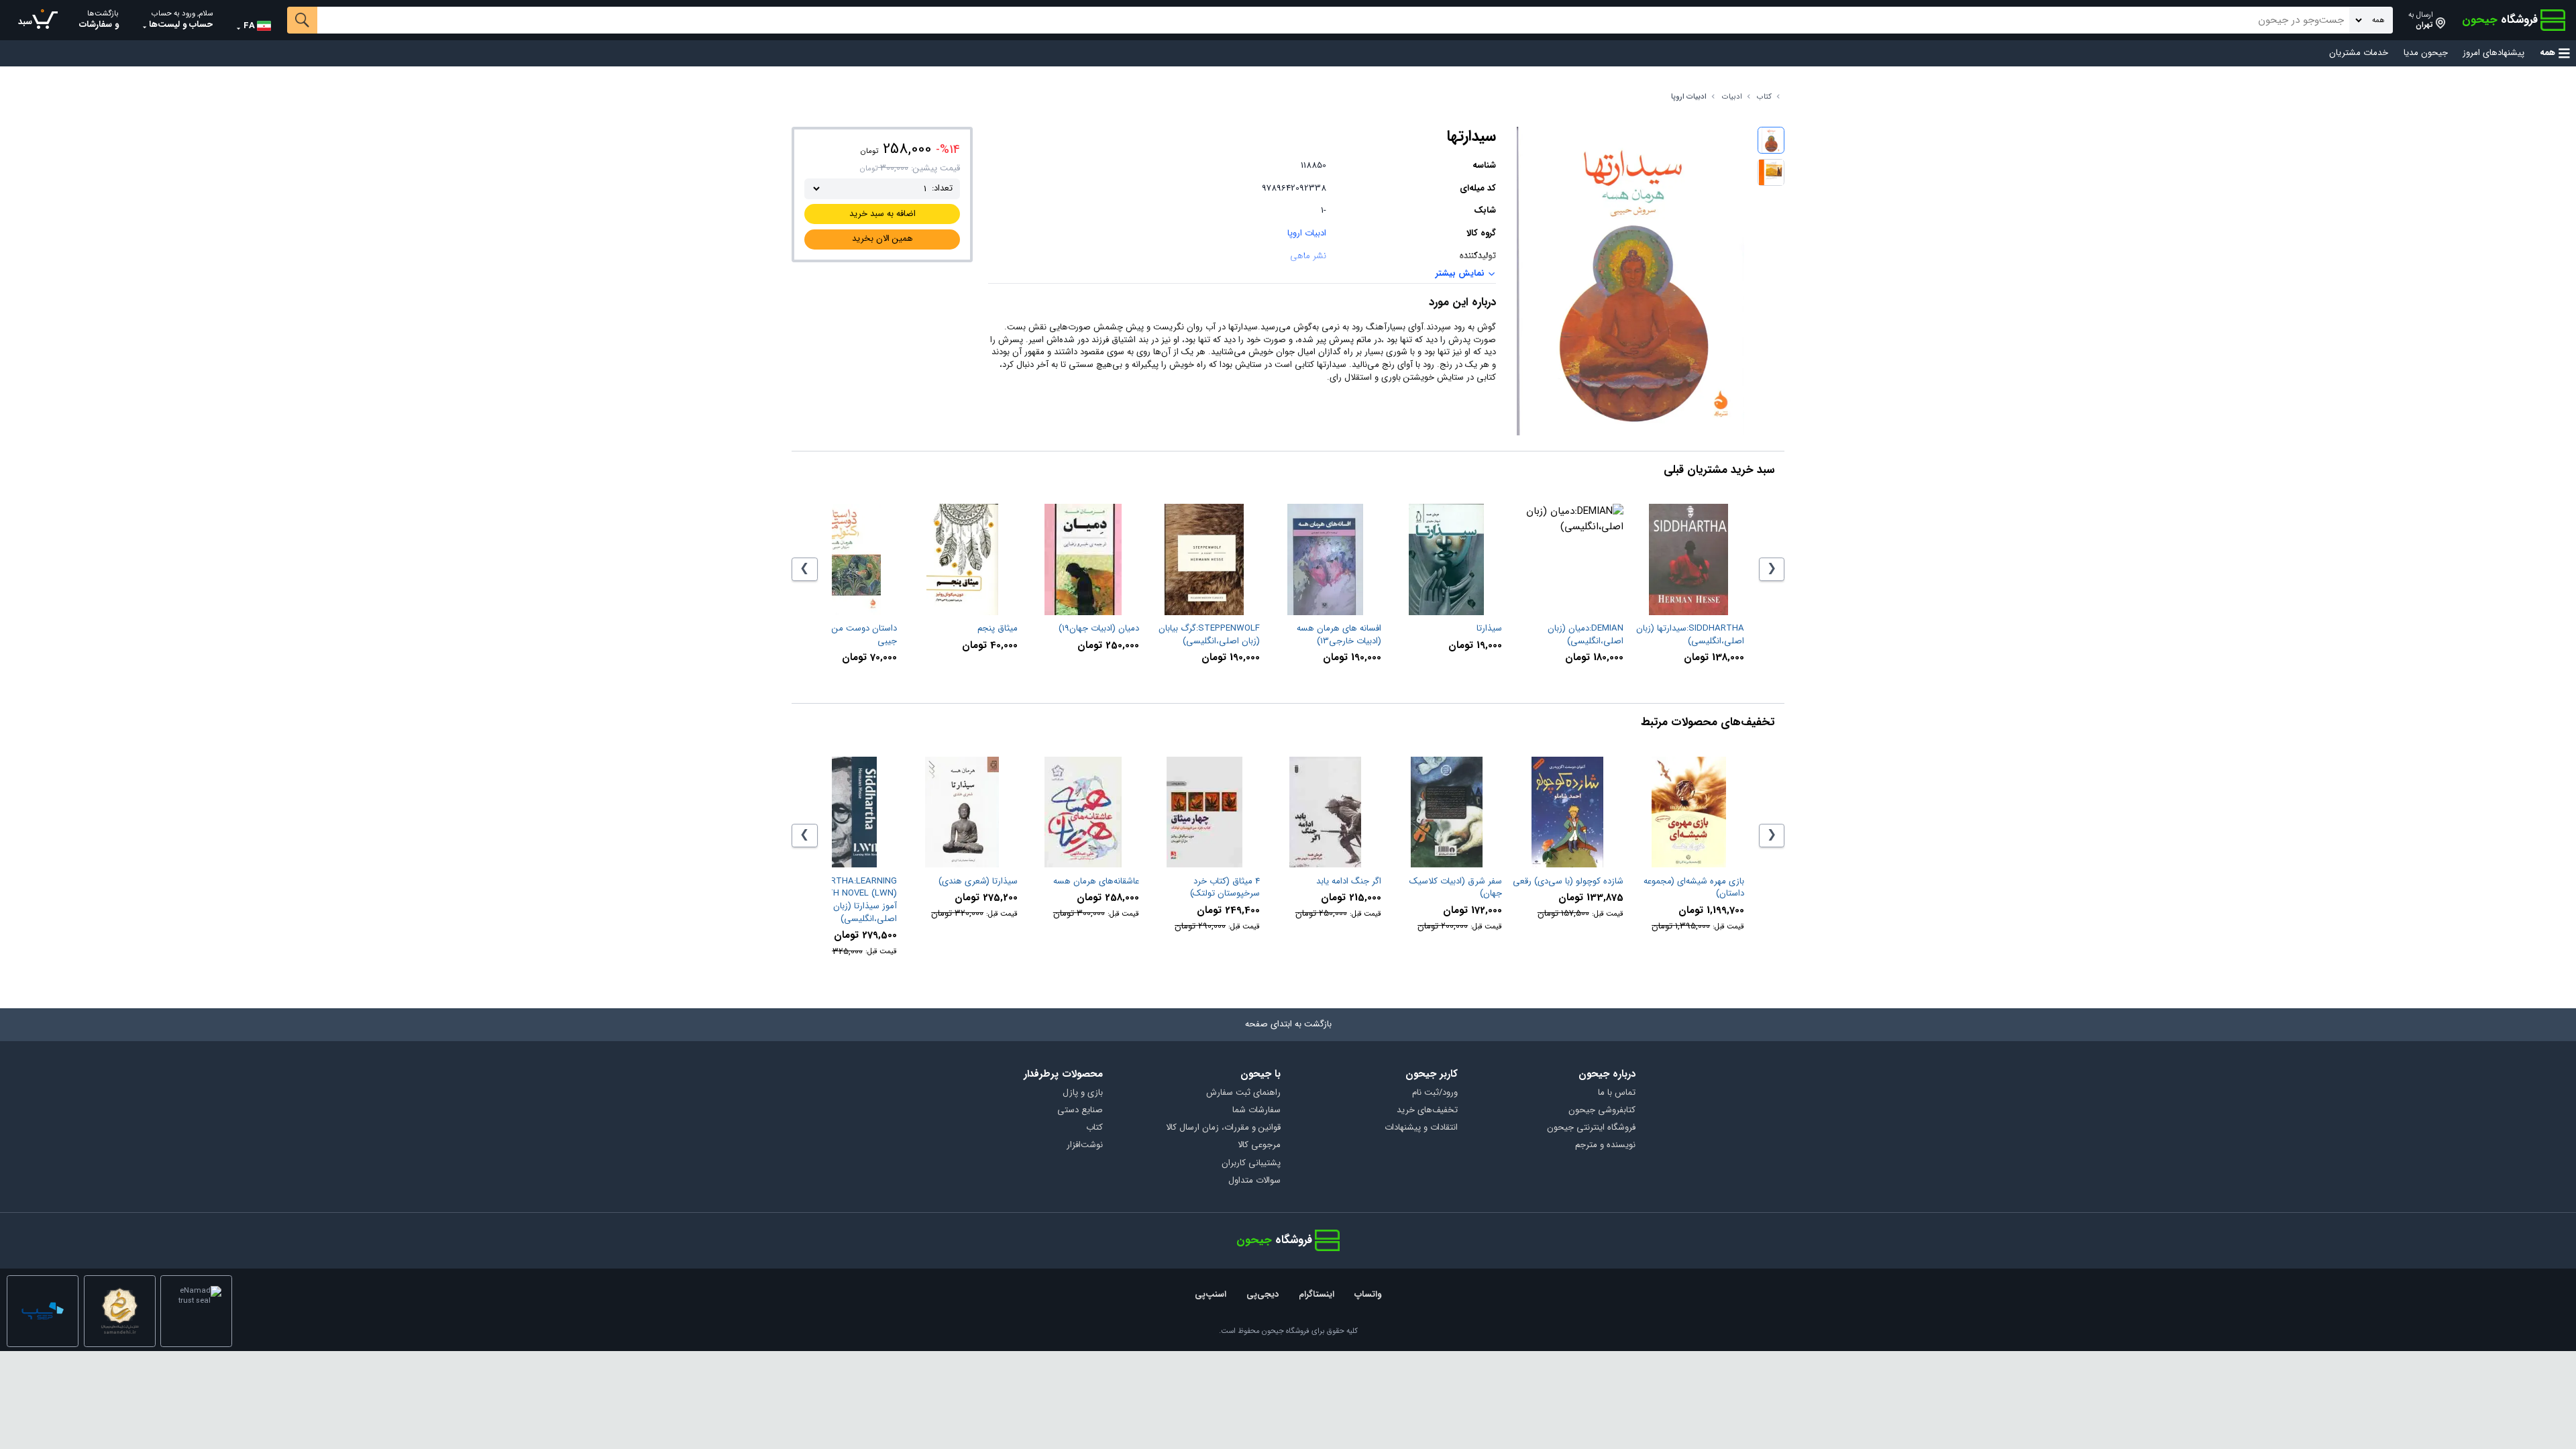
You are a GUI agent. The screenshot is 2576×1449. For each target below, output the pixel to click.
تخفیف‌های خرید (1427, 1111)
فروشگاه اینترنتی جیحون (1591, 1128)
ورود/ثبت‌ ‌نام (1435, 1093)
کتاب (1764, 97)
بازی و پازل (1083, 1093)
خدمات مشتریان (2359, 53)
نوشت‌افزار (1085, 1145)
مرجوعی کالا (1259, 1145)
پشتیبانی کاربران (1251, 1164)
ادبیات (1732, 97)
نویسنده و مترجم (1605, 1145)
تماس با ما (1617, 1093)
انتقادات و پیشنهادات (1421, 1128)
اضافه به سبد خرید (882, 214)
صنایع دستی (1080, 1111)
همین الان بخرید (882, 238)
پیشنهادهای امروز (2493, 53)
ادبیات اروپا (1689, 97)
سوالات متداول (1254, 1181)
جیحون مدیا (2426, 53)
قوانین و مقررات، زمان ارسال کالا (1223, 1128)
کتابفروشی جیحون (1602, 1111)
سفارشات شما (1256, 1111)
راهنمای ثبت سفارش (1243, 1093)
